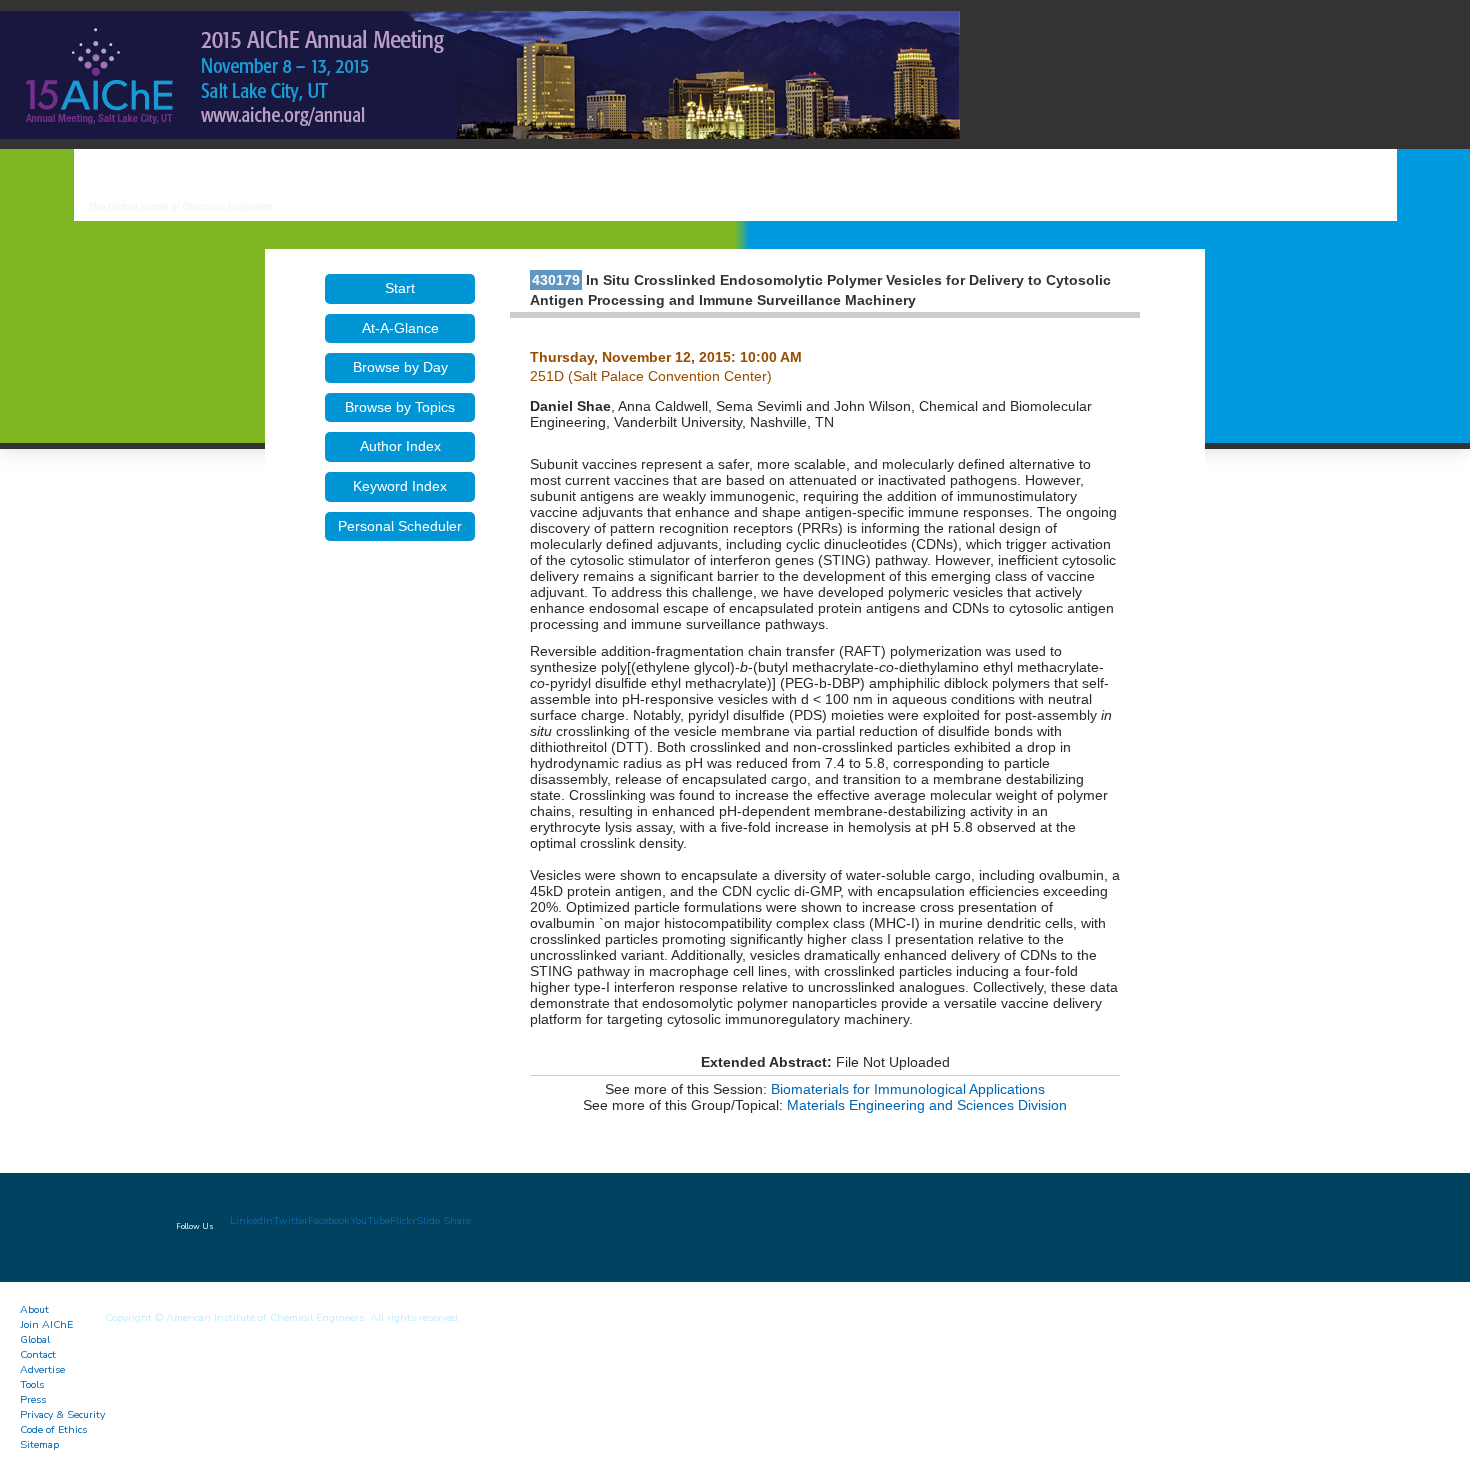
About (34, 1309)
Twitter (290, 1220)
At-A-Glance (400, 328)
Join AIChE (46, 1324)
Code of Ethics (53, 1429)
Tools (32, 1384)
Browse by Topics (400, 407)
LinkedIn (251, 1220)
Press (33, 1399)
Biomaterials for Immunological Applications (908, 1089)
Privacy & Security (62, 1414)
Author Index (400, 446)
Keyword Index (400, 486)
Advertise (42, 1369)
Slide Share (443, 1220)
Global (35, 1339)
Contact (38, 1354)
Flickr (403, 1220)
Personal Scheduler (400, 526)
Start (400, 288)
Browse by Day (400, 367)
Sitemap (39, 1444)
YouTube (370, 1220)
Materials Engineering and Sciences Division (927, 1105)
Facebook (329, 1220)
